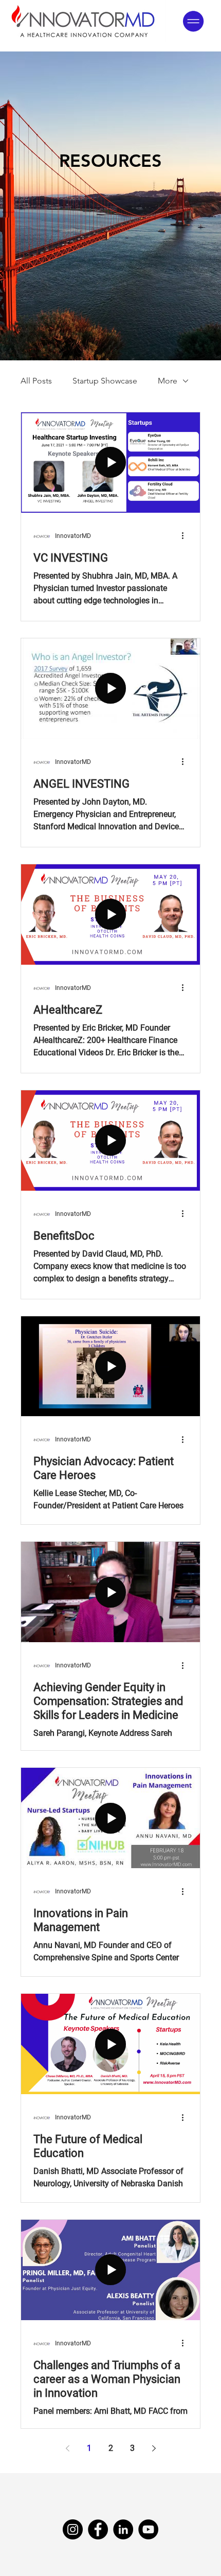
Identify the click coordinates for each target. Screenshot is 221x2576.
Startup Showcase (105, 381)
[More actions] (186, 536)
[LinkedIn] (123, 2529)
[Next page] (154, 2448)
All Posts (36, 381)
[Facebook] (98, 2529)
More (168, 381)
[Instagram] (73, 2529)
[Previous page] (67, 2448)
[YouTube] (148, 2529)
